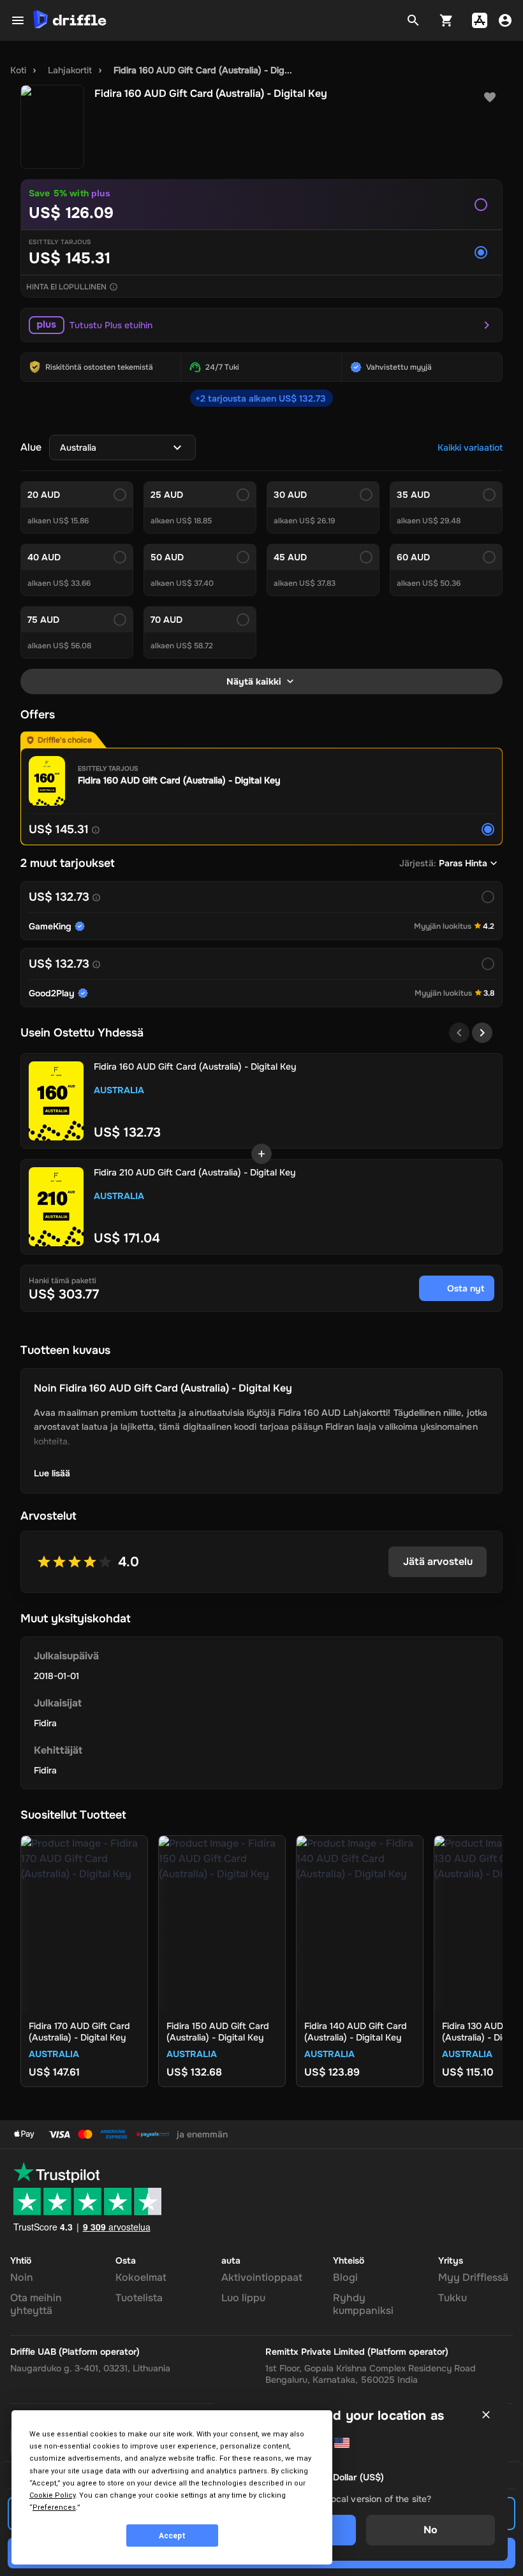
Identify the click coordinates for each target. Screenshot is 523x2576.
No (431, 2530)
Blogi (345, 2277)
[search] (413, 20)
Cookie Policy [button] (52, 2495)
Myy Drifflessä (473, 2277)
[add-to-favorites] (490, 98)
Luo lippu (243, 2298)
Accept (172, 2536)
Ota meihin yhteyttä (36, 2304)
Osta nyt (466, 1288)
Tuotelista (139, 2298)
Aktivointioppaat (262, 2277)
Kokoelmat (141, 2277)
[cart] (446, 20)
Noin (22, 2277)
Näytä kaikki (254, 681)
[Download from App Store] (480, 20)
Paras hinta (463, 863)
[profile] (505, 20)
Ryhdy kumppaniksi (363, 2304)
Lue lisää (52, 1473)
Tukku (453, 2298)
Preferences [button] (54, 2507)
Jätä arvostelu (438, 1561)
